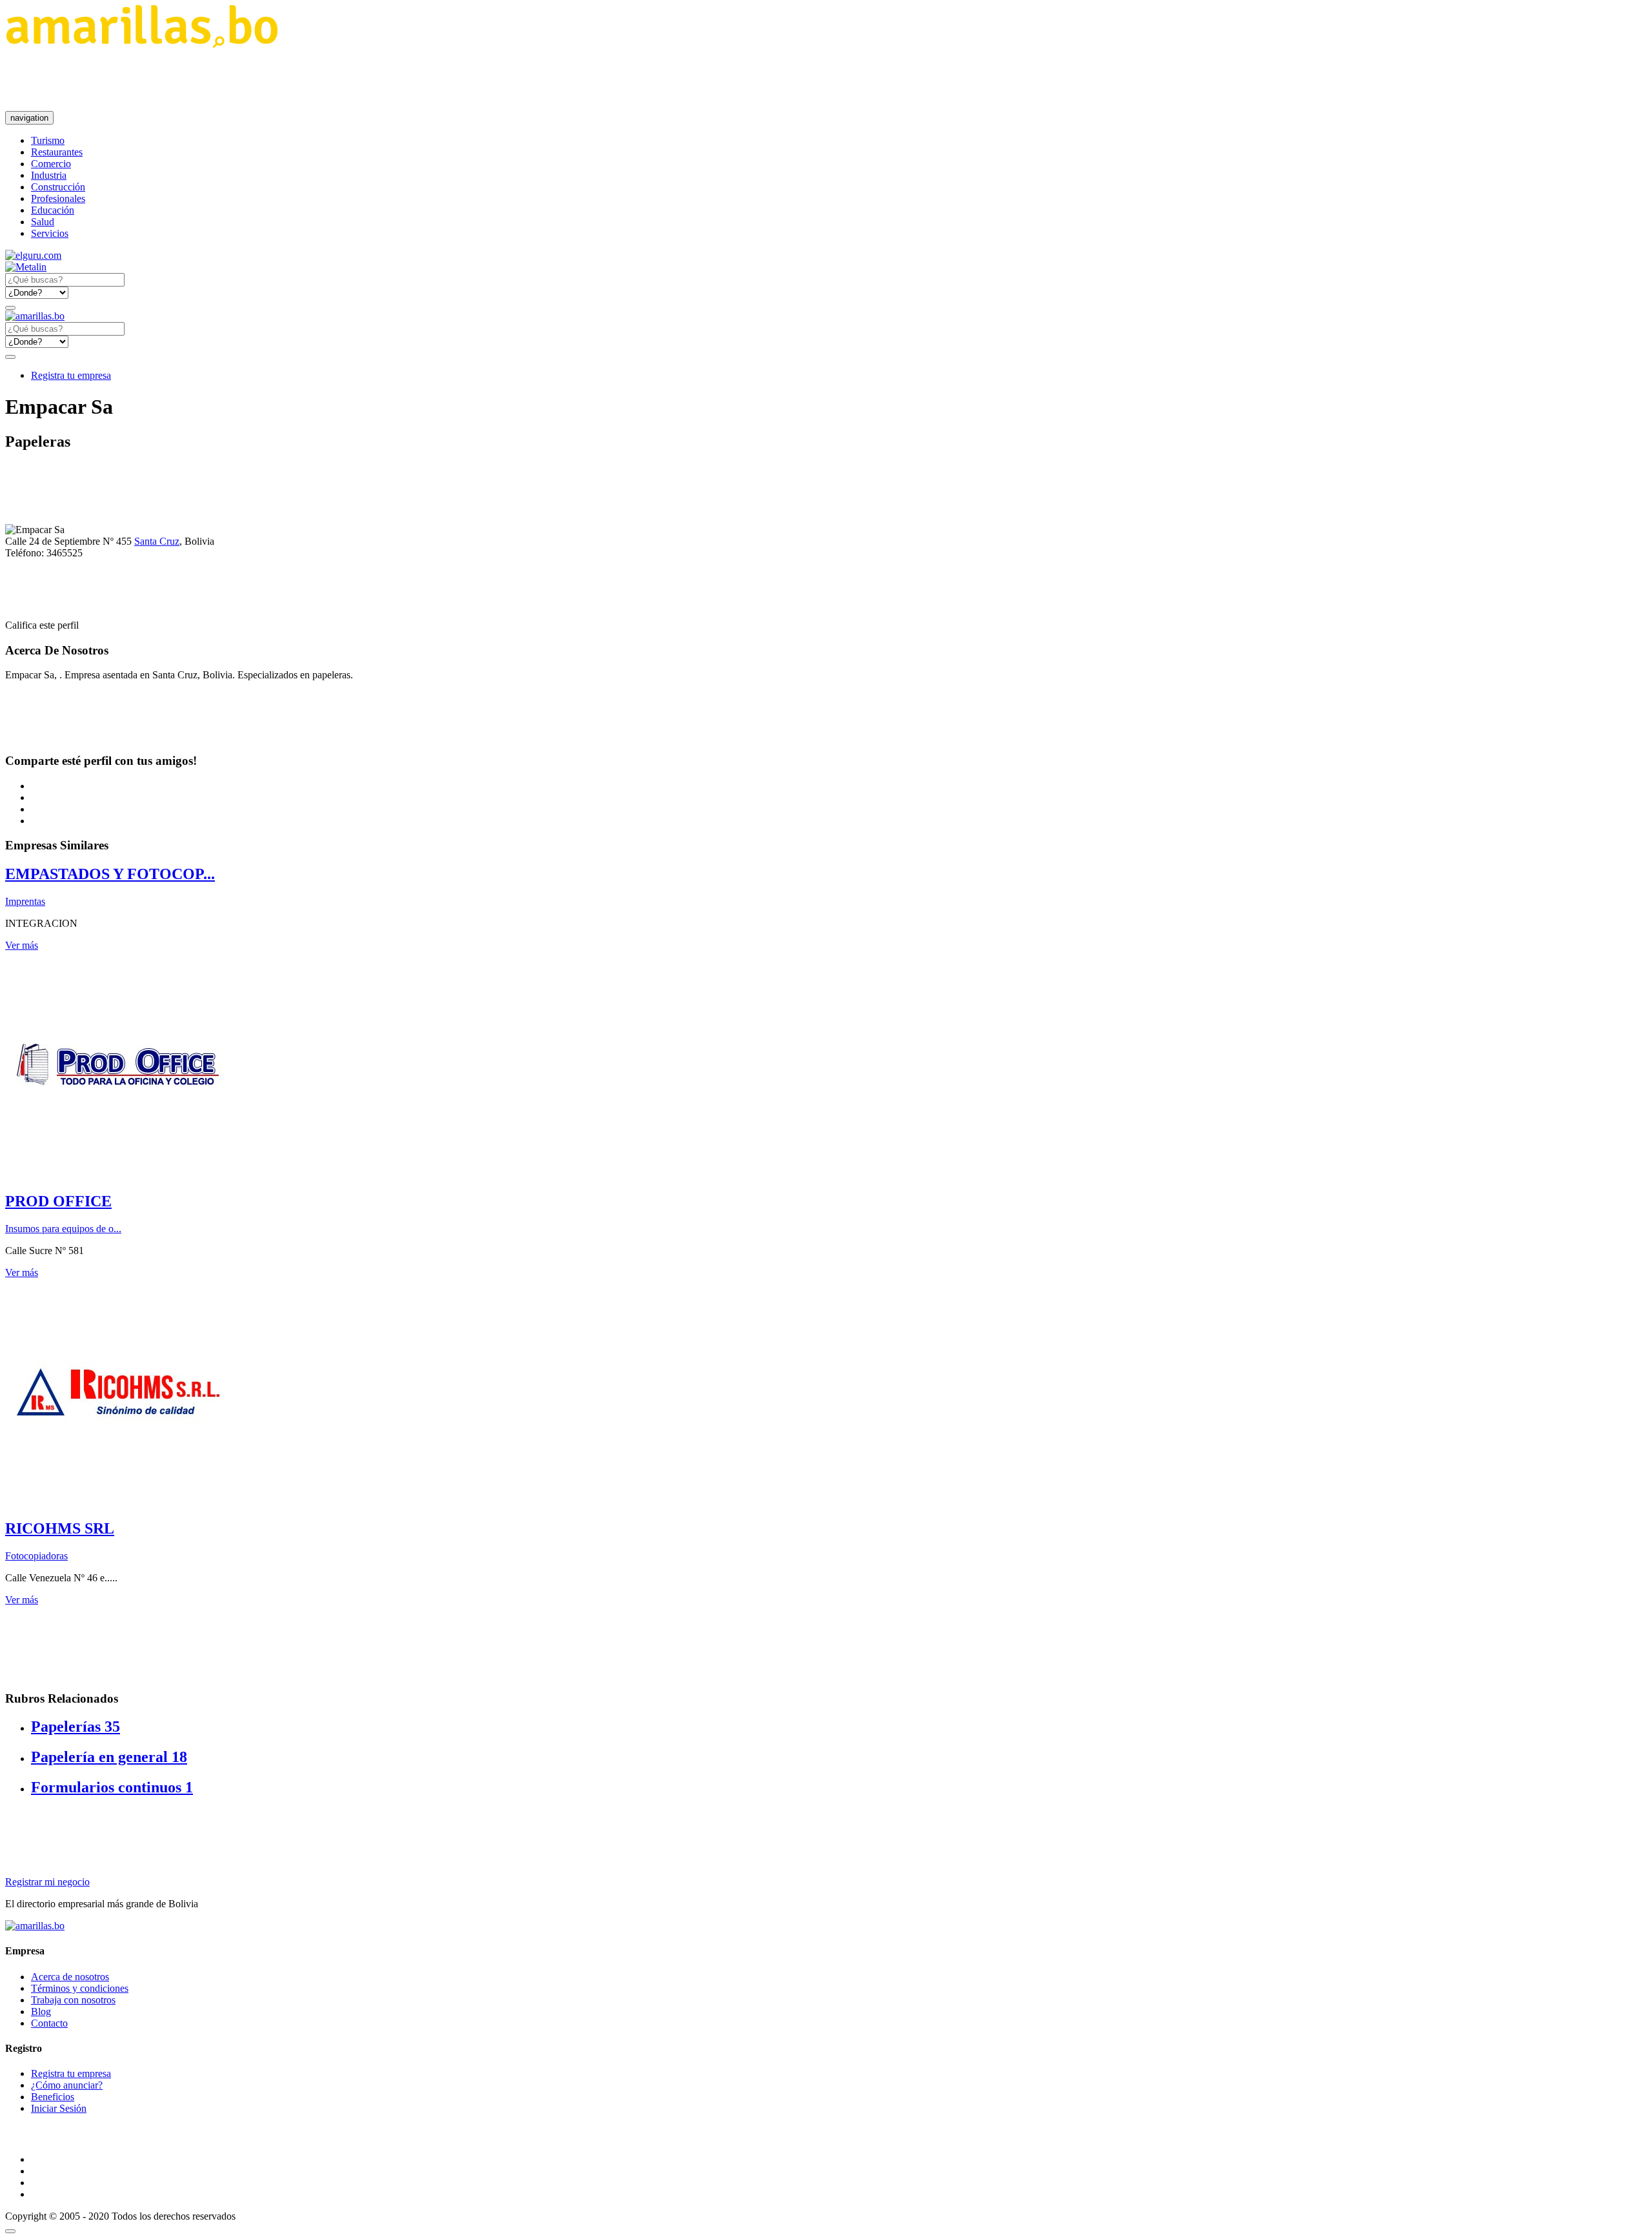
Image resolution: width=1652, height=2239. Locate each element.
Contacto (49, 2023)
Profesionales (58, 198)
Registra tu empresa (71, 375)
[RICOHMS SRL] (118, 1501)
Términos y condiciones (80, 1988)
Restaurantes (57, 152)
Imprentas (25, 901)
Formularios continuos (112, 1787)
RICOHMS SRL (60, 1528)
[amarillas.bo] (35, 1926)
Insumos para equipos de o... (63, 1229)
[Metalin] (26, 267)
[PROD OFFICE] (118, 1174)
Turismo (48, 140)
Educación (53, 210)
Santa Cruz (157, 541)
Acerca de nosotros (70, 1977)
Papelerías (76, 1727)
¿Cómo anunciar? (67, 2085)
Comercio (51, 164)
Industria (49, 175)
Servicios (50, 233)
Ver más (22, 945)
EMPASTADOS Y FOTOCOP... (110, 874)
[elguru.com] (33, 255)
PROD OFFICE (58, 1201)
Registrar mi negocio (47, 1882)
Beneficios (53, 2097)
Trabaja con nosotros (73, 2000)
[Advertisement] (240, 79)
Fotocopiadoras (36, 1556)
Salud (43, 222)
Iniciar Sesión (59, 2108)
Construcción (58, 187)
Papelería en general (109, 1757)
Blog (41, 2011)
